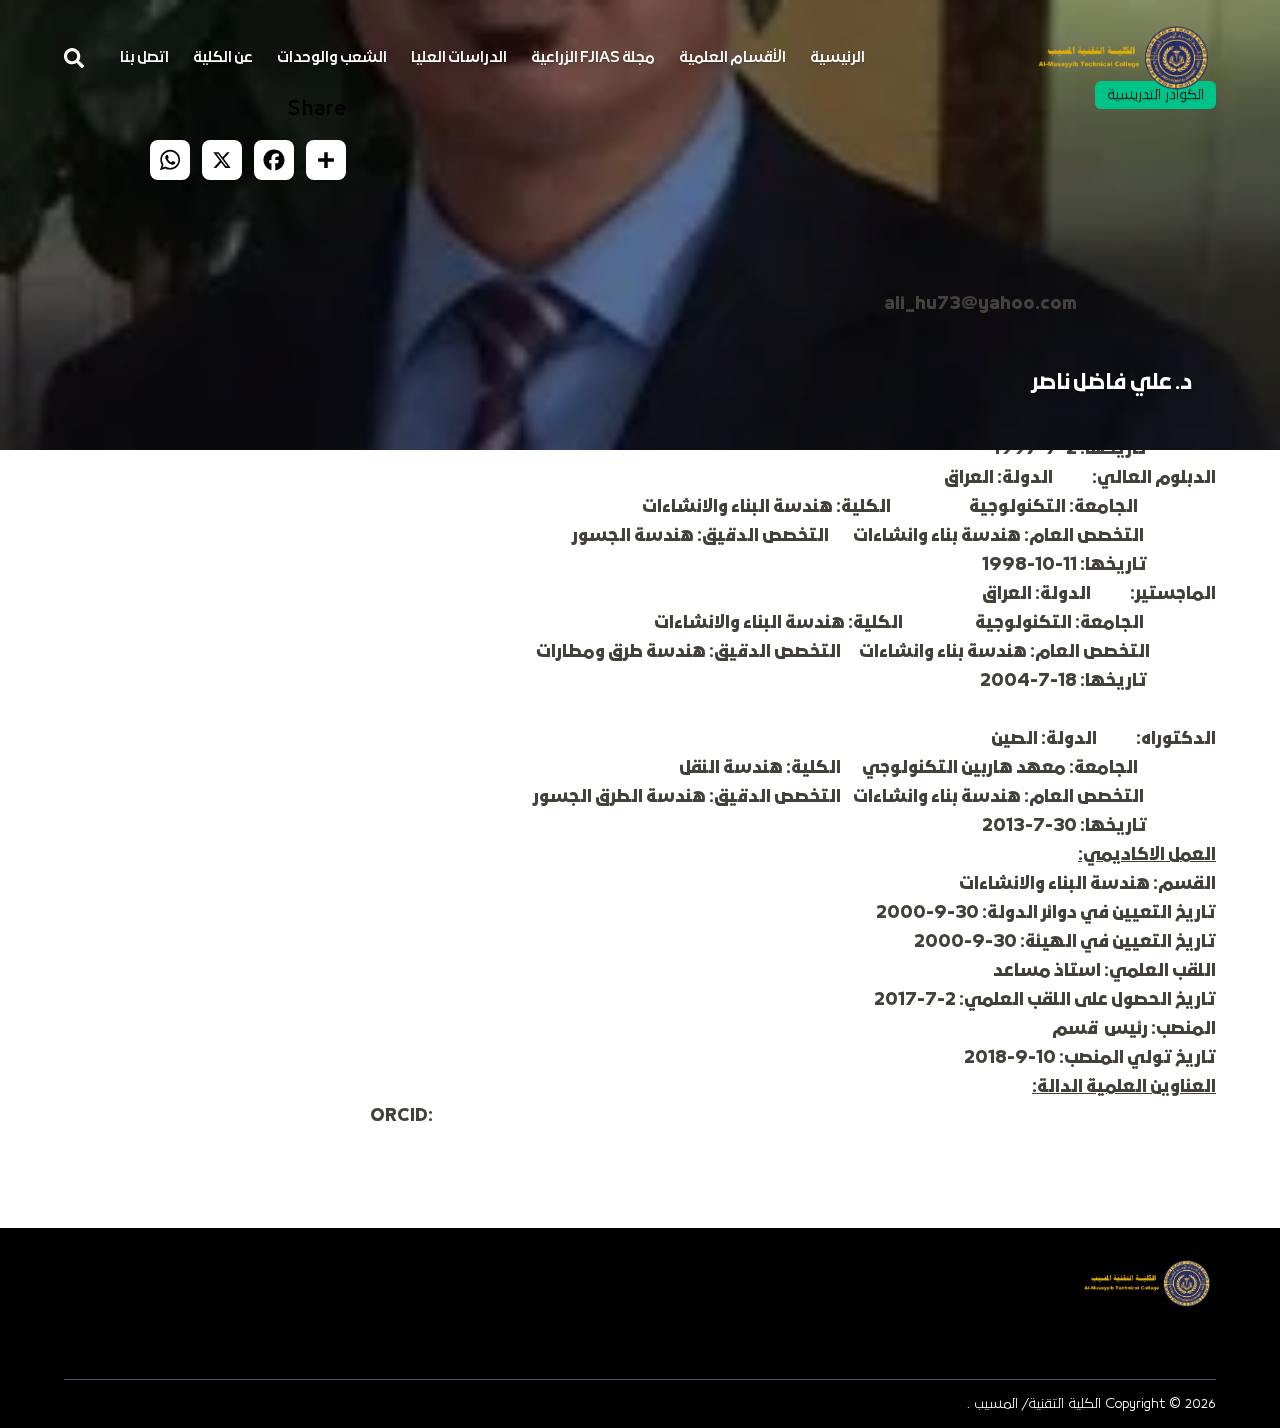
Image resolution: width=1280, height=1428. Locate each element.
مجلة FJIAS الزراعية (593, 58)
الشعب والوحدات (332, 58)
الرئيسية (837, 58)
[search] (74, 58)
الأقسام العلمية (732, 58)
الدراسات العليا (459, 58)
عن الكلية (223, 58)
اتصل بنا (144, 58)
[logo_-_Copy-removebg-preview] (1123, 58)
